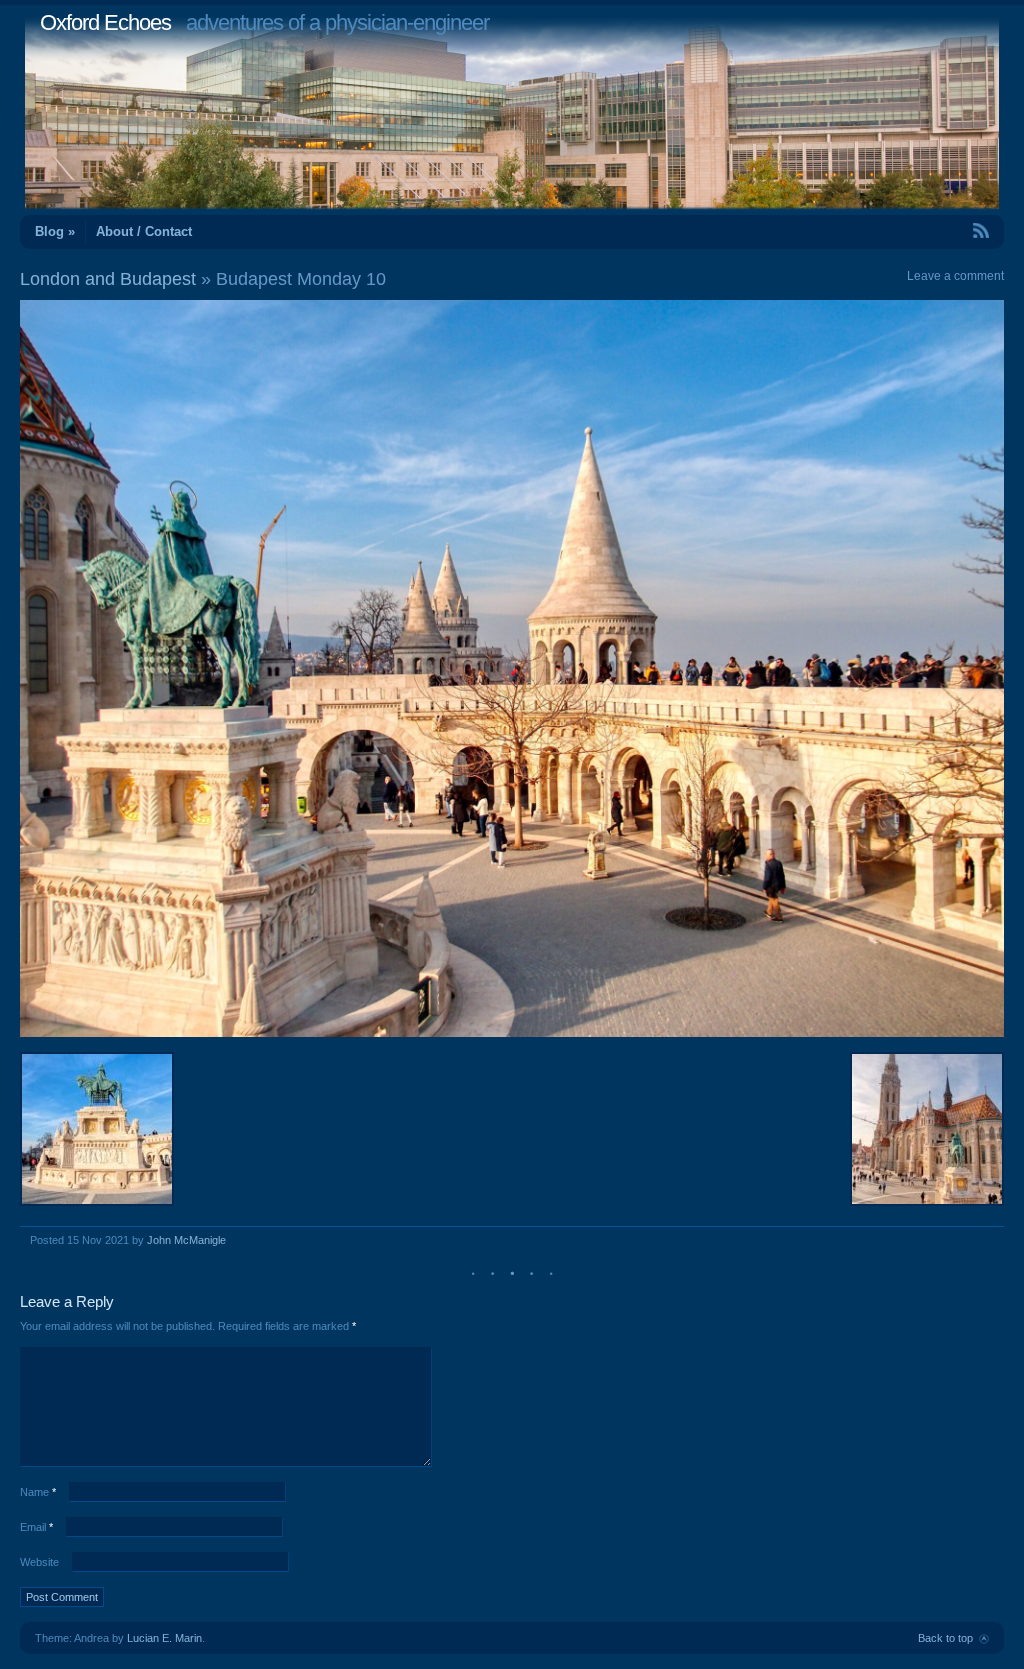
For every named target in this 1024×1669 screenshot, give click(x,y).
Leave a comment (955, 276)
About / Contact (144, 231)
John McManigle (186, 1240)
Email (36, 1527)
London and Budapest (108, 279)
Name (38, 1492)
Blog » (55, 231)
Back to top (945, 1638)
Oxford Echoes (105, 22)
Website (39, 1562)
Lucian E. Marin (164, 1638)
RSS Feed (935, 230)
